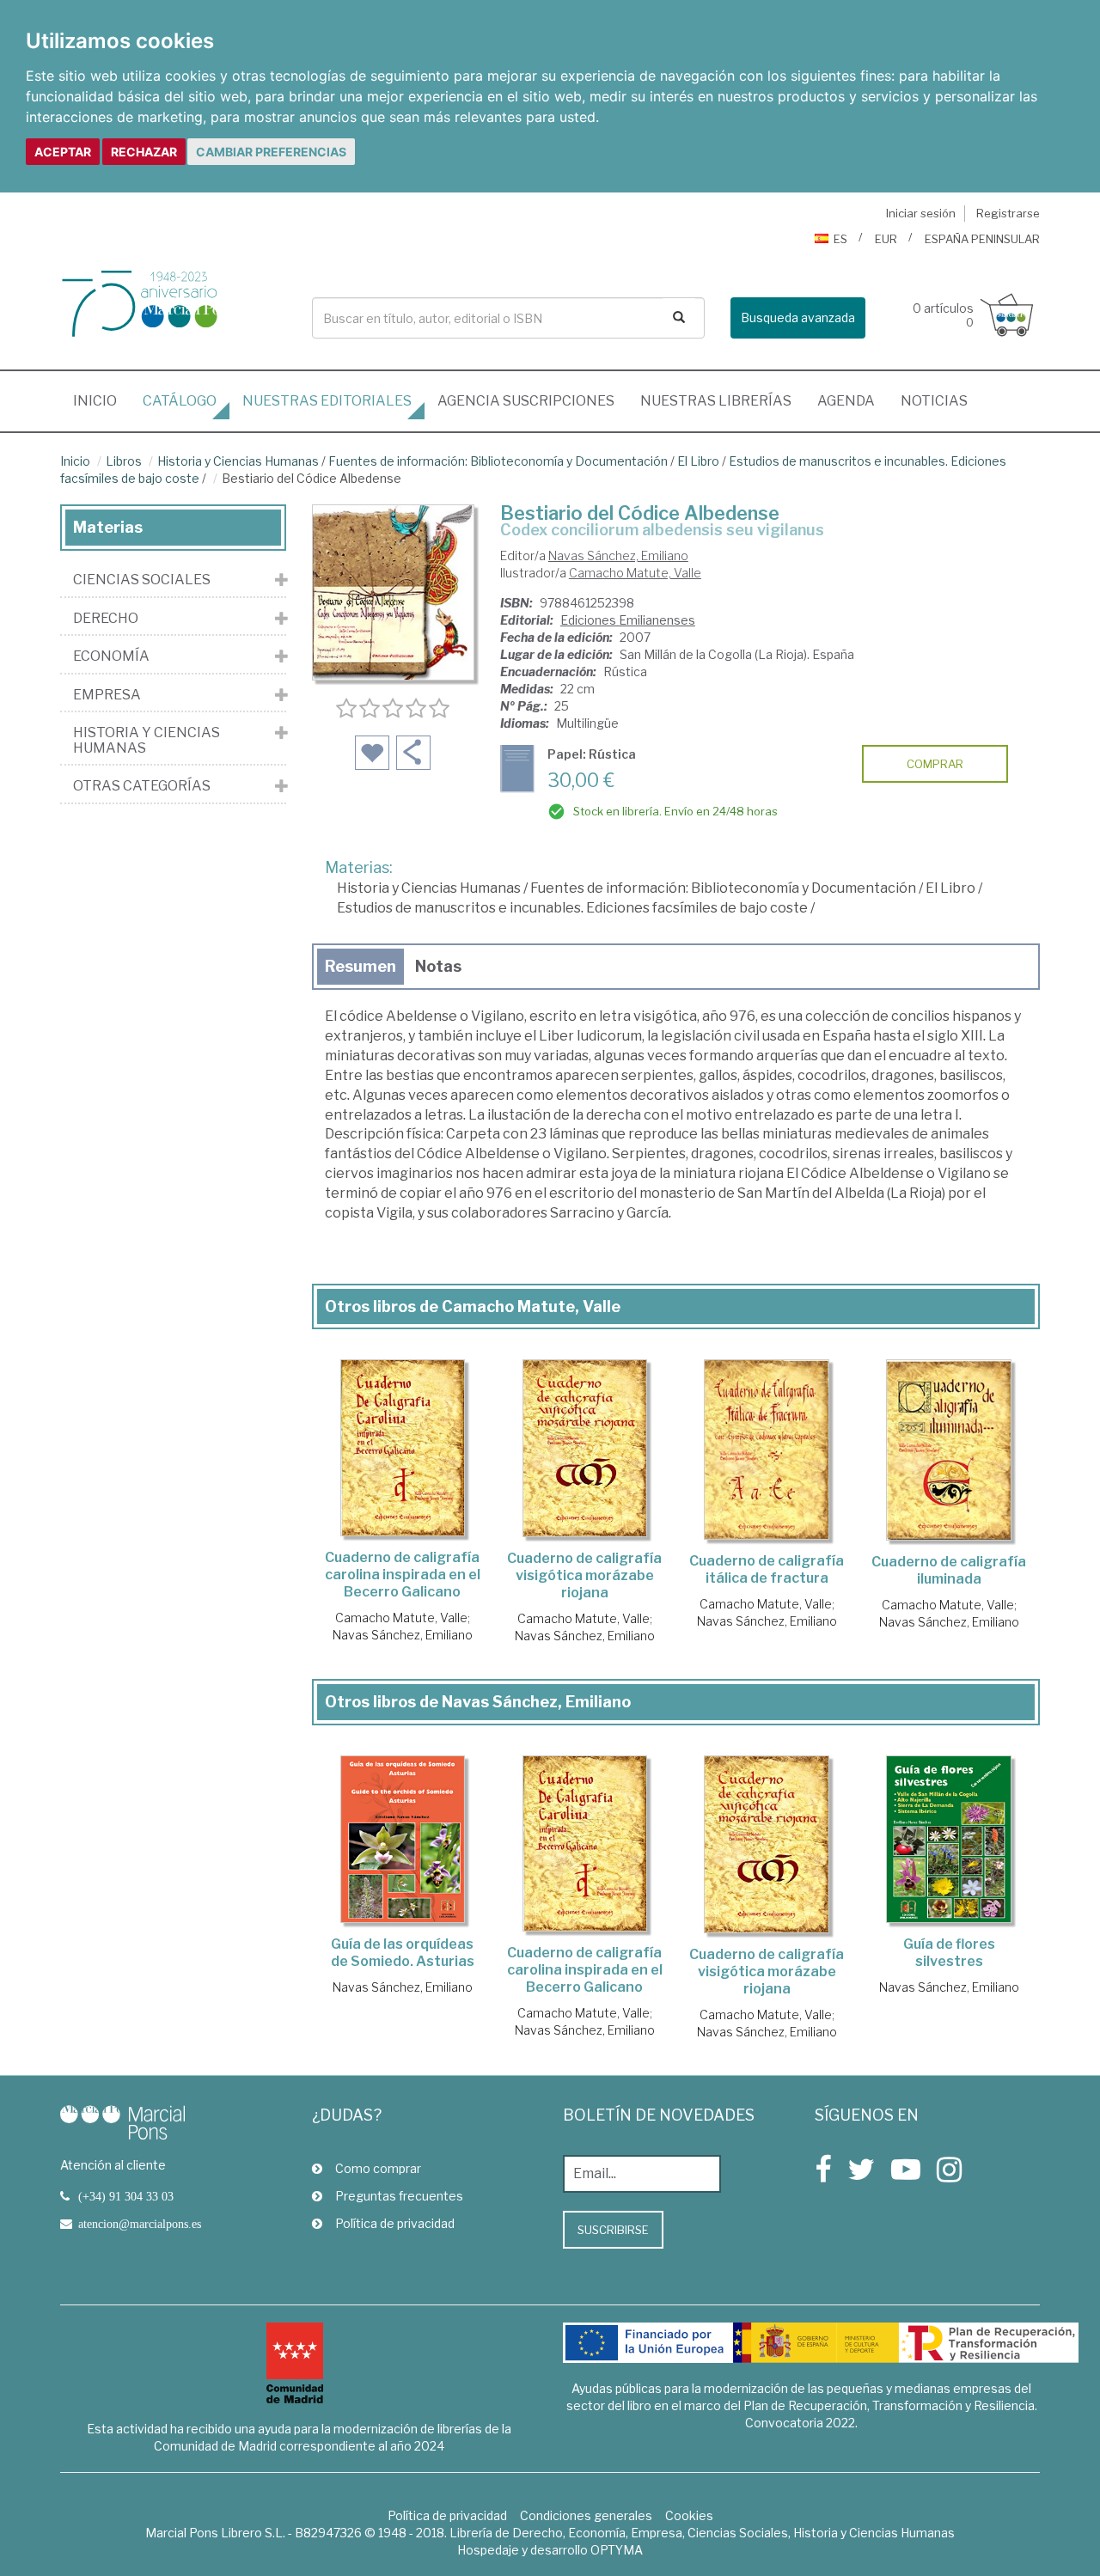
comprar (935, 764)
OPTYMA (617, 2550)
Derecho (106, 619)
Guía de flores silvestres (949, 1953)
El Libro (698, 461)
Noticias (934, 401)
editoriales (327, 401)
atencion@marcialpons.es (140, 2224)
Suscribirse (613, 2230)
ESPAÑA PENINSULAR (982, 239)
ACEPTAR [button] (63, 152)
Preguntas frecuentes (399, 2196)
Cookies (689, 2515)
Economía (111, 656)
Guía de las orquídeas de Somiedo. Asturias (403, 1953)
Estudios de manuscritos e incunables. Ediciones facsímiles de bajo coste (572, 908)
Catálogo (180, 401)
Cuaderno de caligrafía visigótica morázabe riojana (584, 1575)
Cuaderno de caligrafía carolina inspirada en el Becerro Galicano (403, 1575)
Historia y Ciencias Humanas (238, 461)
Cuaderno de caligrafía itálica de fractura (767, 1569)
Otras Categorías (142, 786)
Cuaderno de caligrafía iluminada (949, 1570)
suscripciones (526, 401)
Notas (438, 966)
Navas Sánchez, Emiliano (618, 555)
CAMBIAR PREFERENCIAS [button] (271, 152)
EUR (886, 239)
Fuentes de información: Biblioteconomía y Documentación (498, 461)
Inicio (101, 400)
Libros (124, 461)
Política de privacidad (395, 2223)
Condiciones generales (586, 2515)
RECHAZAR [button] (144, 152)
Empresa (107, 695)
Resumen (361, 966)
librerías (716, 401)
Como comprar (378, 2168)
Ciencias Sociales (142, 580)
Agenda (846, 401)
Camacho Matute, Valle (635, 573)
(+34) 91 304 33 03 (126, 2196)
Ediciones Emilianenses (628, 620)
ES (840, 239)
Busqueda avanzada (798, 317)
